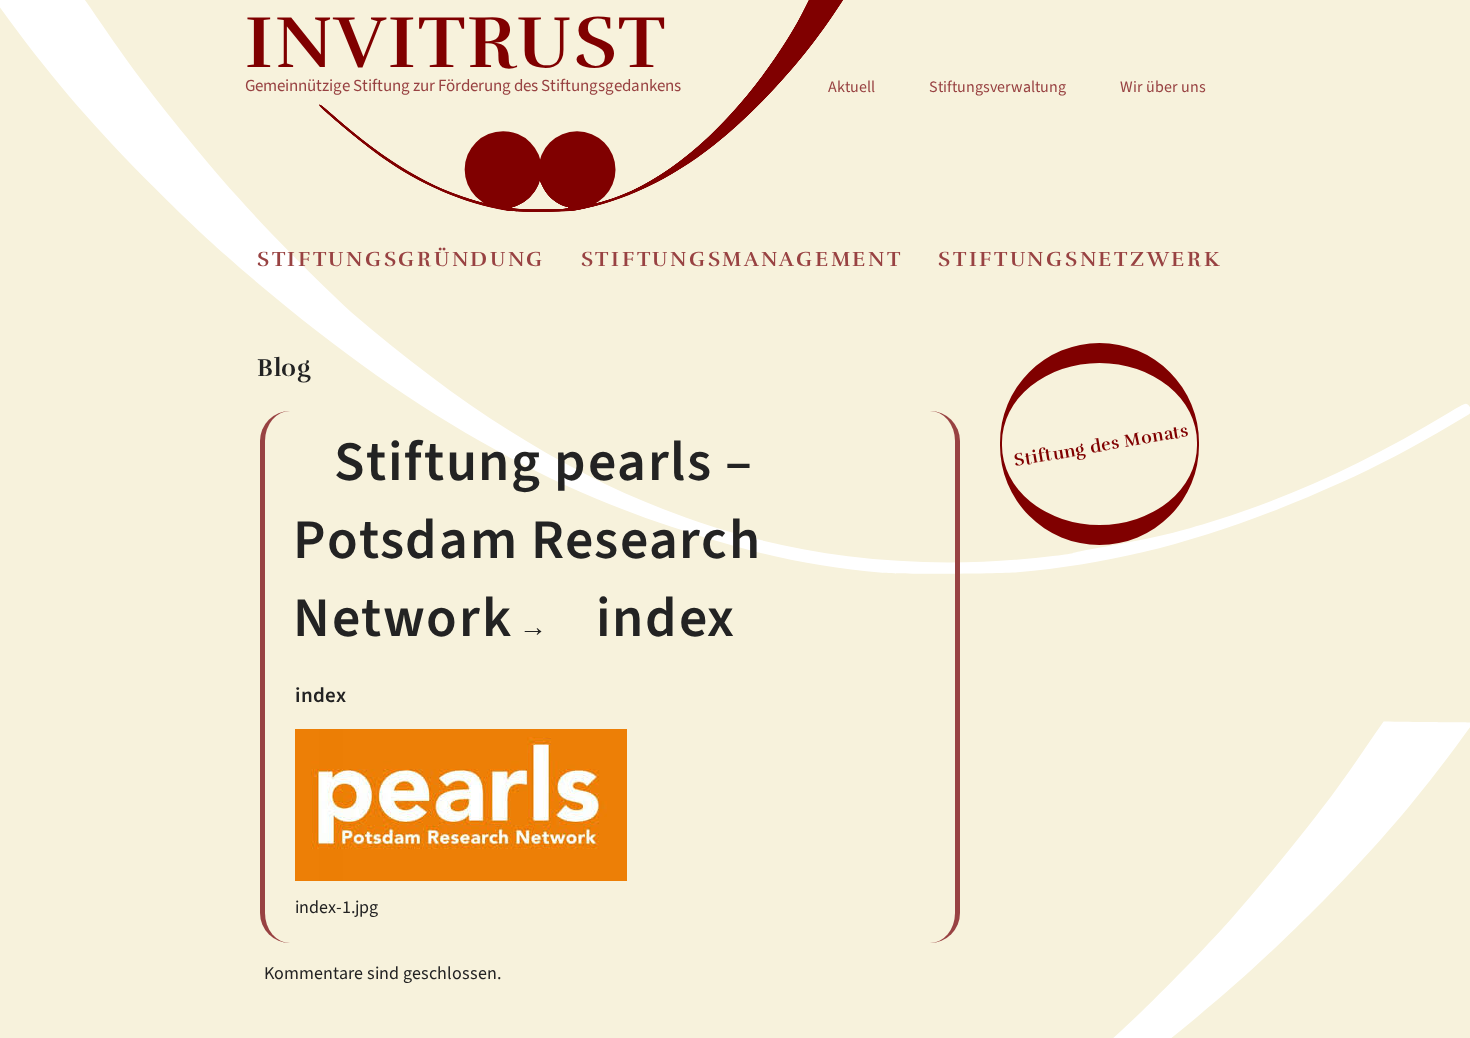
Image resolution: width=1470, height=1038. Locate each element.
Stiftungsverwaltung (997, 87)
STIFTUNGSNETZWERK (1079, 259)
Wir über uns (1163, 87)
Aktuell (851, 87)
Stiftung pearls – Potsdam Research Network (527, 541)
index (666, 618)
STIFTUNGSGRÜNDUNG (401, 259)
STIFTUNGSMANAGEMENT (742, 259)
